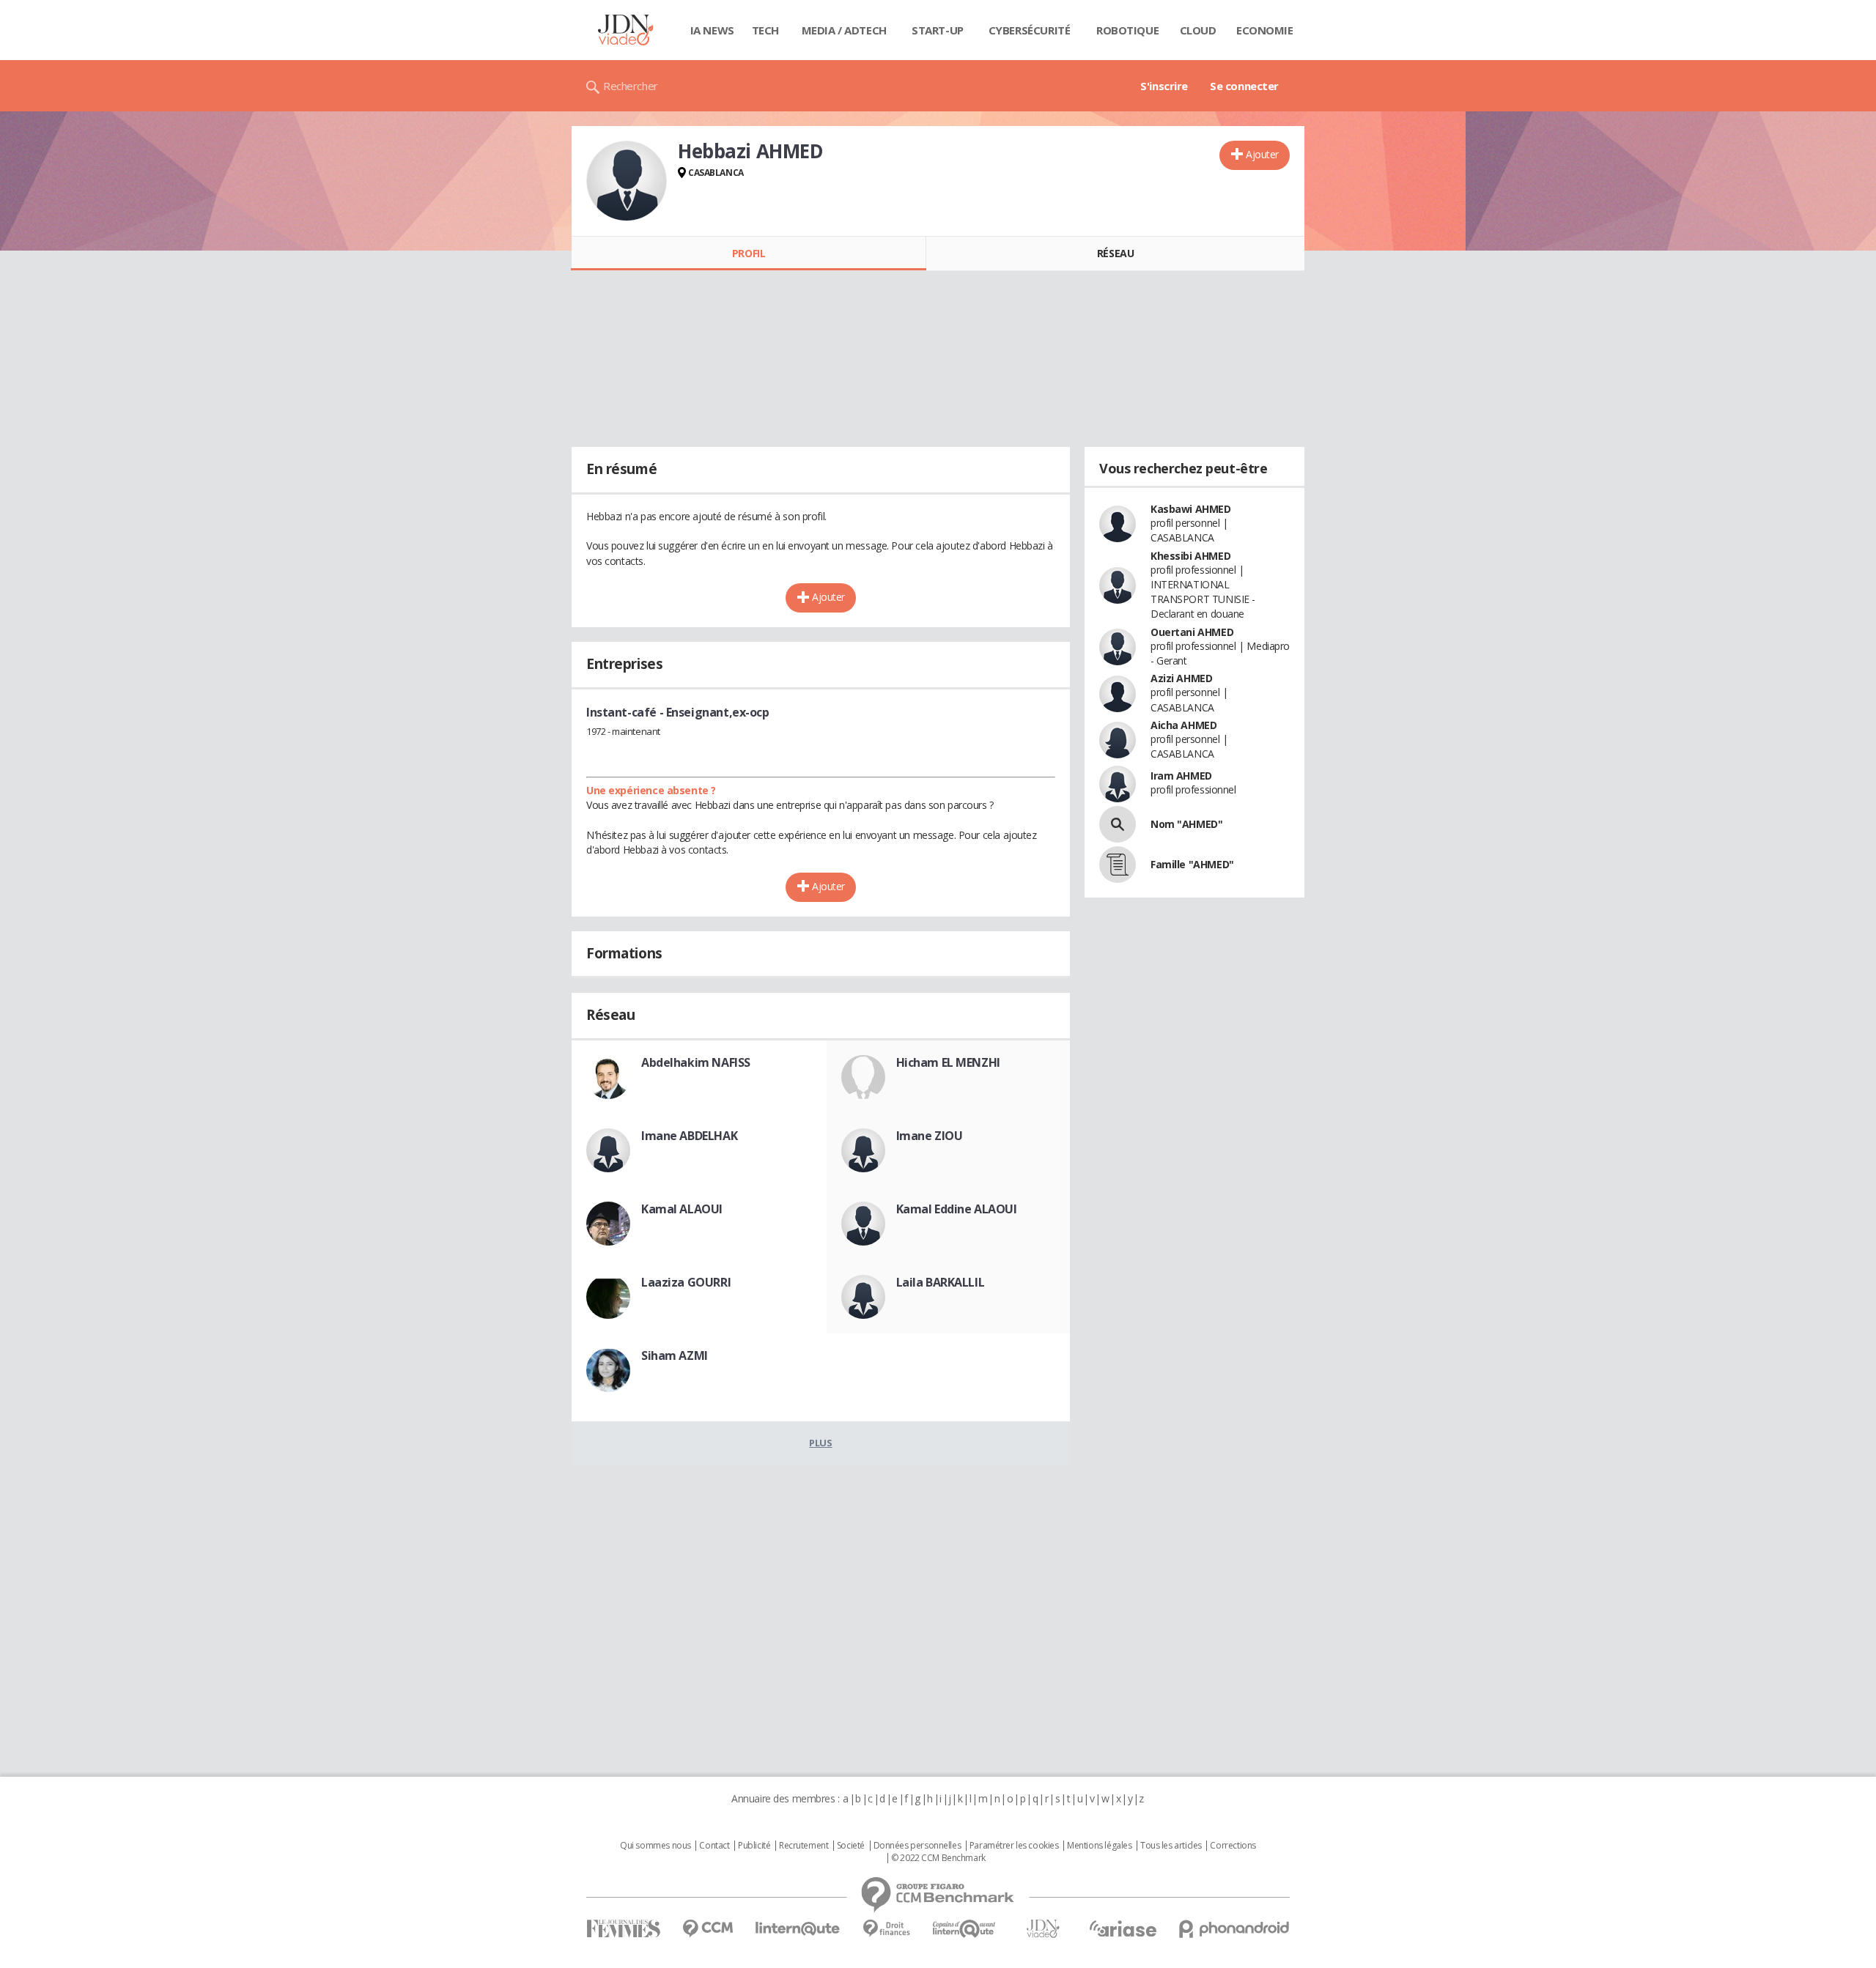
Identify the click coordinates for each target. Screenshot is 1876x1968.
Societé (851, 1846)
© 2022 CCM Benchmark (938, 1858)
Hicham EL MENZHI (948, 1062)
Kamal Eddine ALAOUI (957, 1209)
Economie (1265, 30)
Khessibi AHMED (1190, 556)
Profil (749, 253)
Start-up (938, 30)
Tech (765, 30)
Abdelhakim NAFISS (696, 1062)
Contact (714, 1846)
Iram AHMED (1181, 776)
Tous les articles (1171, 1846)
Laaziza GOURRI (686, 1282)
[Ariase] (1123, 1928)
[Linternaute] (798, 1929)
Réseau (1115, 253)
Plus (820, 1443)
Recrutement (804, 1846)
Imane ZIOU (930, 1136)
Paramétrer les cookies (1014, 1846)
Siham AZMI (675, 1355)
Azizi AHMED (1181, 678)
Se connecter (1244, 86)
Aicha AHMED (1183, 725)
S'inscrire (1164, 86)
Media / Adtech (844, 30)
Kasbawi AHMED (1191, 509)
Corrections (1233, 1846)
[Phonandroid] (1234, 1929)
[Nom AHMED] (1118, 824)
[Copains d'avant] (965, 1929)
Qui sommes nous (656, 1846)
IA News (712, 30)
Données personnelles (917, 1846)
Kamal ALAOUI (682, 1209)
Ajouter (1262, 154)
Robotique (1127, 30)
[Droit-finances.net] (886, 1929)
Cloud (1198, 30)
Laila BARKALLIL (941, 1282)
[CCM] (708, 1929)
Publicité (754, 1846)
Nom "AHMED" (1186, 824)
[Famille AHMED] (1118, 865)
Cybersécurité (1030, 30)
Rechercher (631, 86)
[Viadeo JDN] (1043, 1929)
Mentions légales (1099, 1846)
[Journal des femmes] (623, 1929)
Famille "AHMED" (1192, 864)
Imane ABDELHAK (689, 1136)
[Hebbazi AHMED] (627, 181)
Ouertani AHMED (1192, 632)
